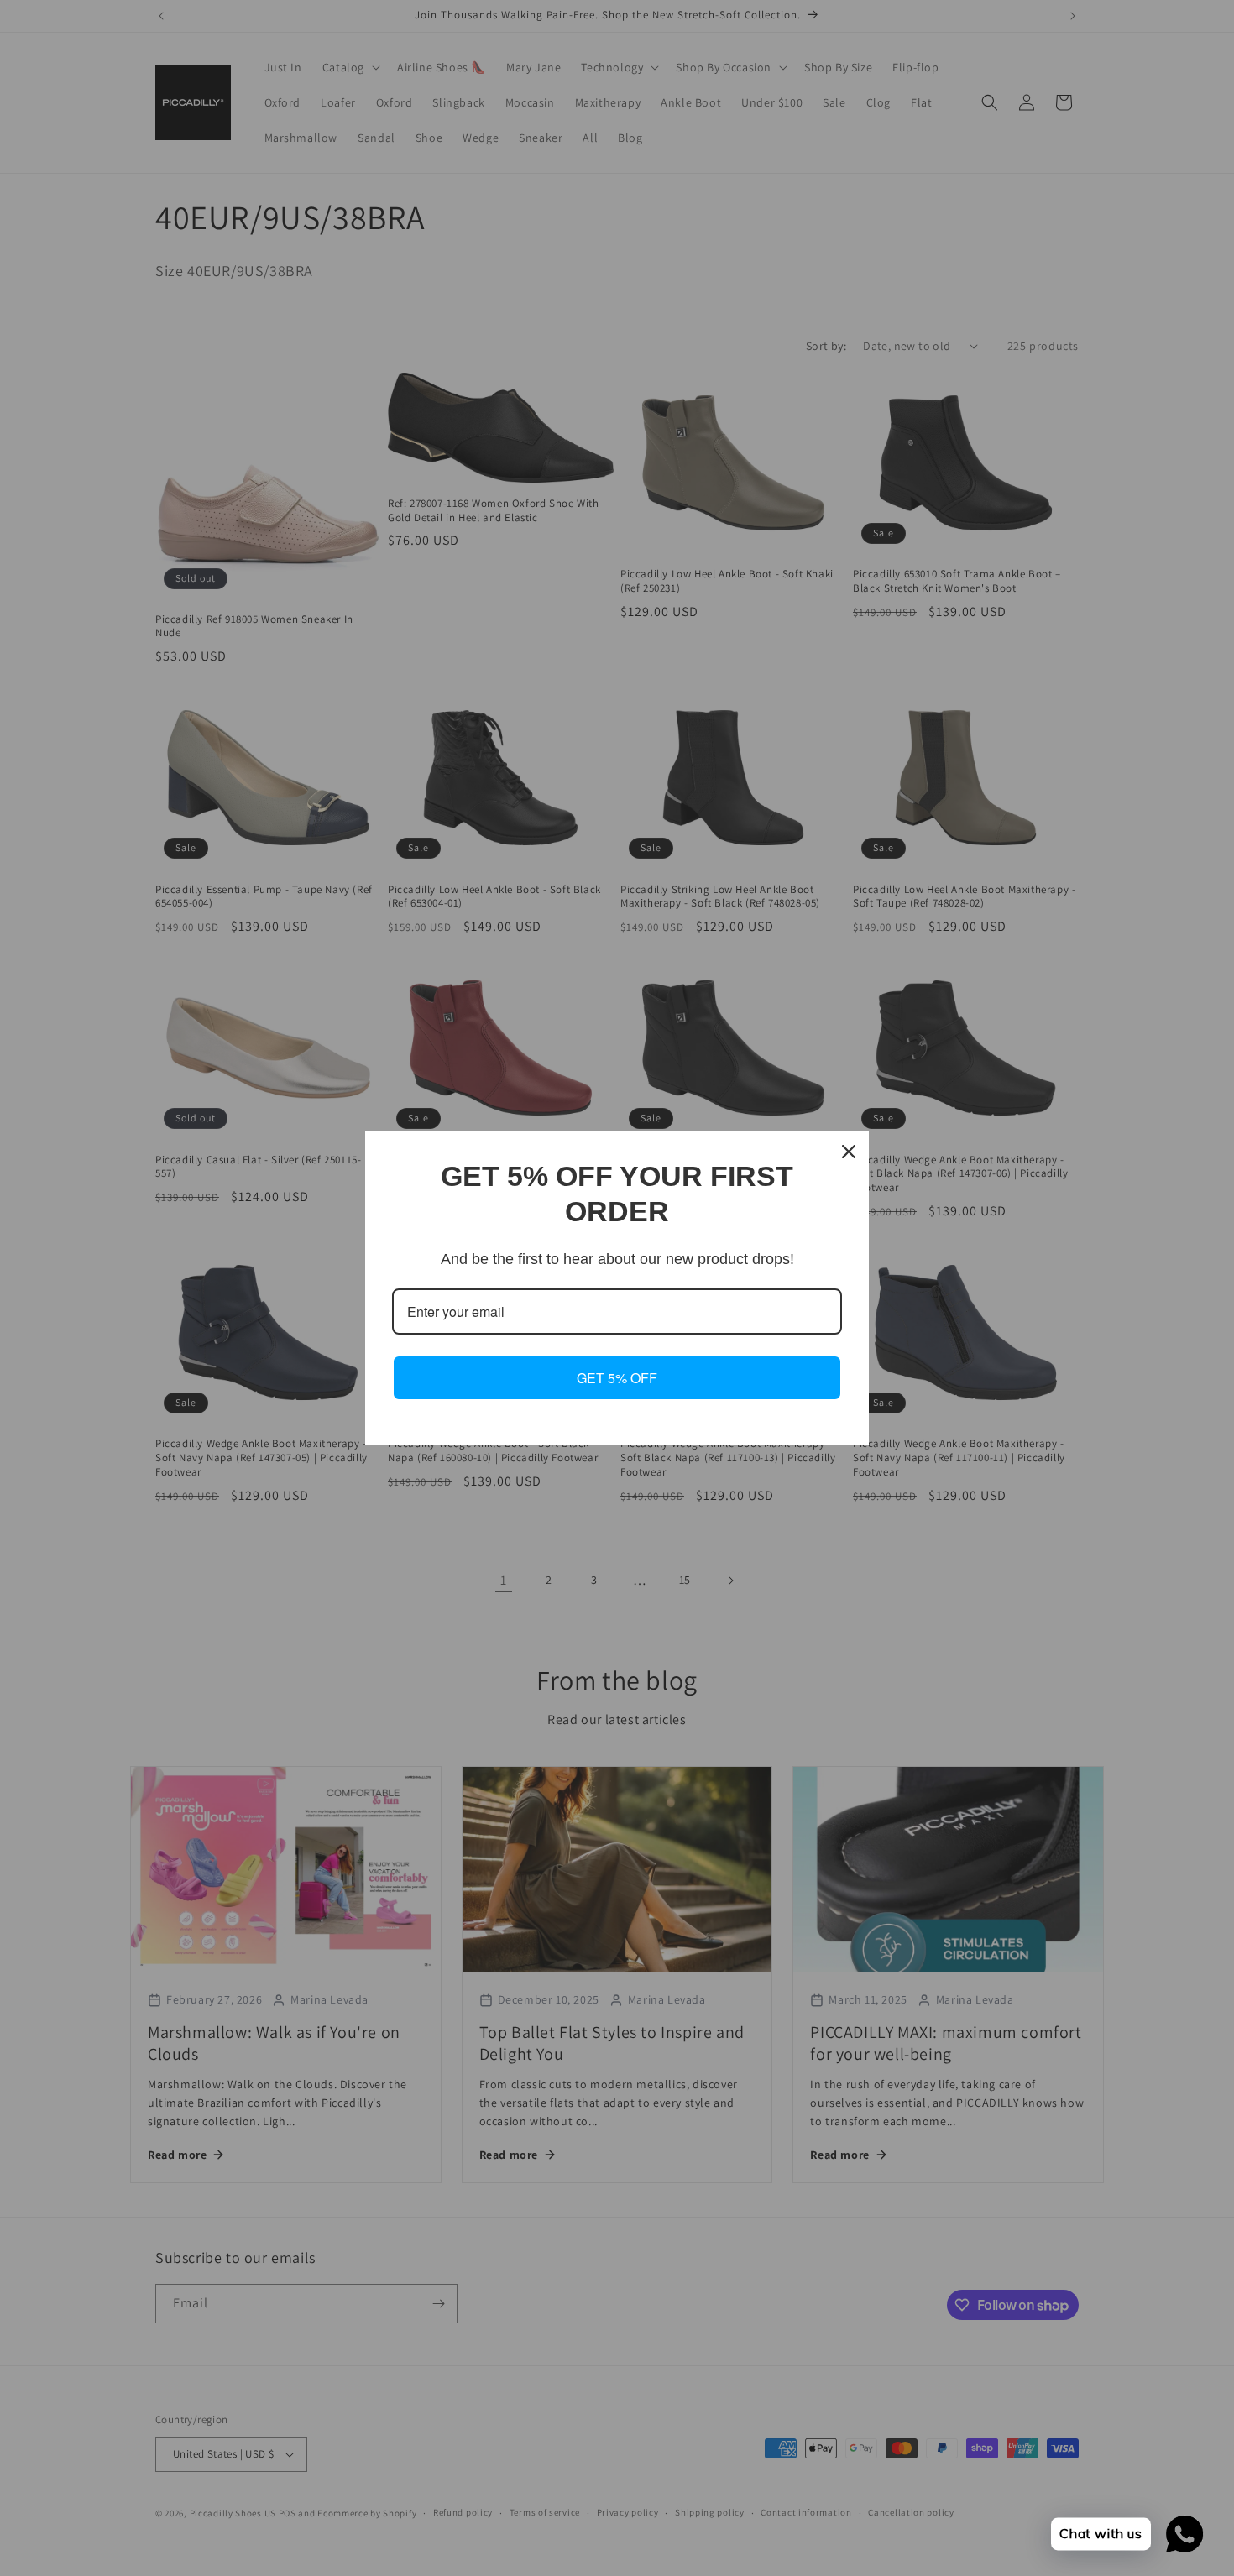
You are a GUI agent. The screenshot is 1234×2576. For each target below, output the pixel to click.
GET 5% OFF (617, 1378)
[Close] (849, 1152)
